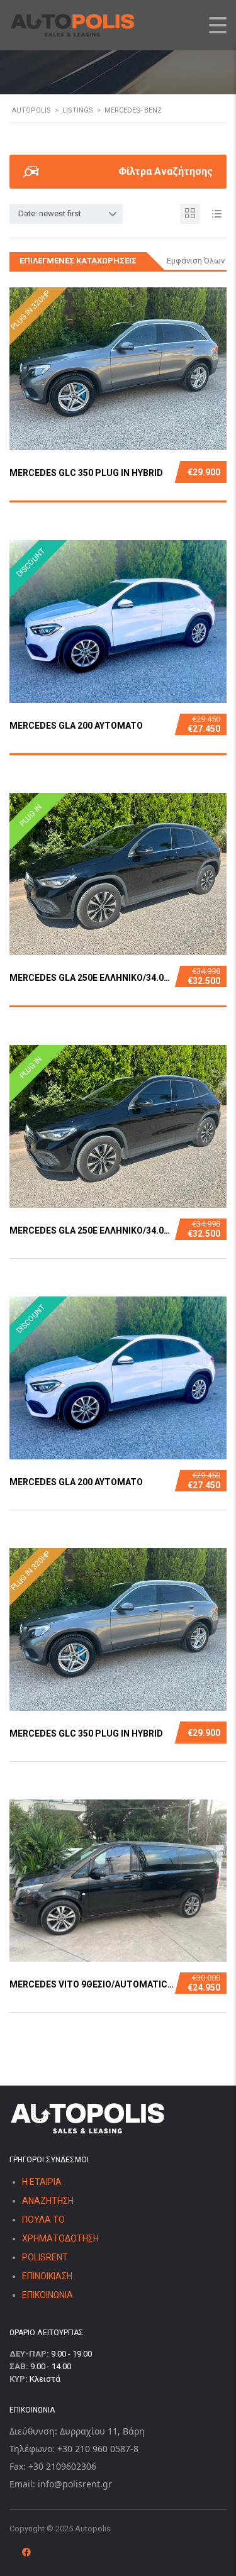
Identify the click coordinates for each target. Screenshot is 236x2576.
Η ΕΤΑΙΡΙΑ (42, 2182)
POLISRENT (45, 2257)
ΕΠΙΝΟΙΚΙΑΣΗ (47, 2276)
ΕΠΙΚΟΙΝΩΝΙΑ (48, 2295)
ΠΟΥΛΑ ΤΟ (43, 2219)
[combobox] (66, 214)
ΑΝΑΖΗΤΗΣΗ (48, 2201)
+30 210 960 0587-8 (98, 2449)
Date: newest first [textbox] (50, 213)
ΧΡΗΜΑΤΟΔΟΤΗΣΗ (60, 2238)
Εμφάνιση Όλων (196, 261)
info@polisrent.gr (75, 2484)
